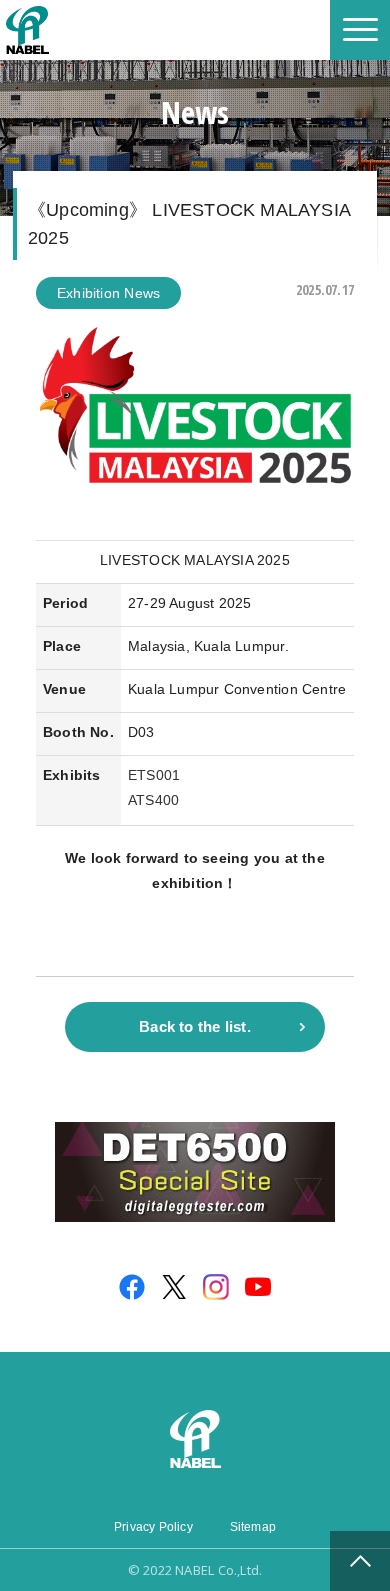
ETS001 (154, 775)
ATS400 (153, 800)
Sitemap (253, 1527)
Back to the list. (195, 1026)
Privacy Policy (153, 1527)
